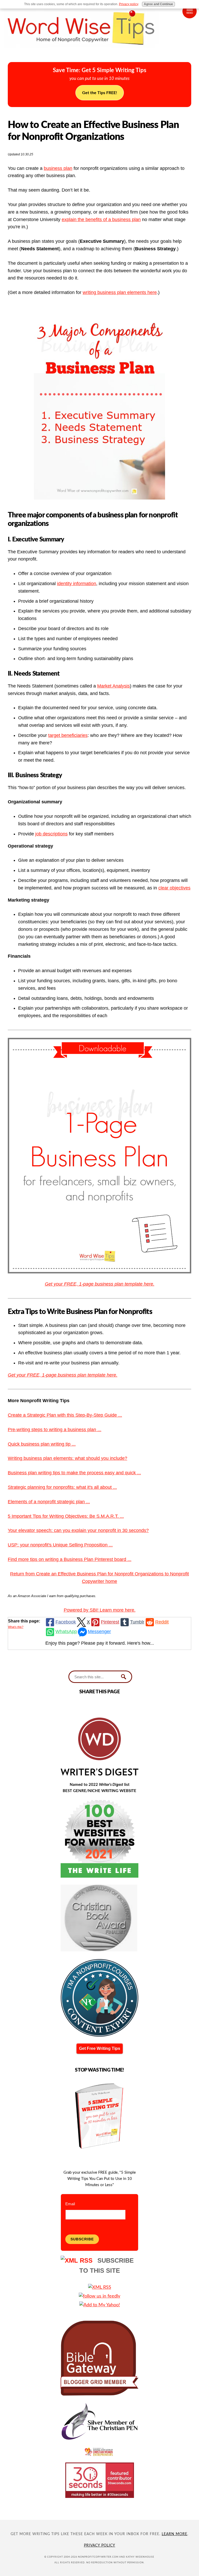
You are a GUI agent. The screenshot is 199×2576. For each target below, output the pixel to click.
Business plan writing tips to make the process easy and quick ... (74, 1473)
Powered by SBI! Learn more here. (100, 1610)
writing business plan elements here (120, 292)
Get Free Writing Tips (100, 2048)
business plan (58, 168)
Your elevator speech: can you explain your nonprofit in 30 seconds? (78, 1530)
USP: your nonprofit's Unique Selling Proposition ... (60, 1545)
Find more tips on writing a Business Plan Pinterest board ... (70, 1559)
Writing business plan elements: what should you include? (67, 1458)
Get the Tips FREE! (100, 93)
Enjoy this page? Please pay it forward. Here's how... (100, 1643)
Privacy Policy (100, 2545)
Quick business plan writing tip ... (42, 1444)
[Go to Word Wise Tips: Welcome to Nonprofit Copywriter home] (99, 52)
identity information (77, 584)
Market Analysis (113, 686)
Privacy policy (129, 4)
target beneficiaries (68, 735)
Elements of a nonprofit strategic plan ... (49, 1502)
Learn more (175, 2534)
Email (70, 2204)
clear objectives (174, 888)
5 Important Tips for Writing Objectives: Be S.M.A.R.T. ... (66, 1516)
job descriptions (51, 834)
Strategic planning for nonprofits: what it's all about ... (62, 1487)
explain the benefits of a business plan (101, 220)
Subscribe (82, 2239)
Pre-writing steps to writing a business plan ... (55, 1430)
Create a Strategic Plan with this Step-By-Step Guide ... (65, 1415)
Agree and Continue (158, 4)
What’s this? (16, 1627)
